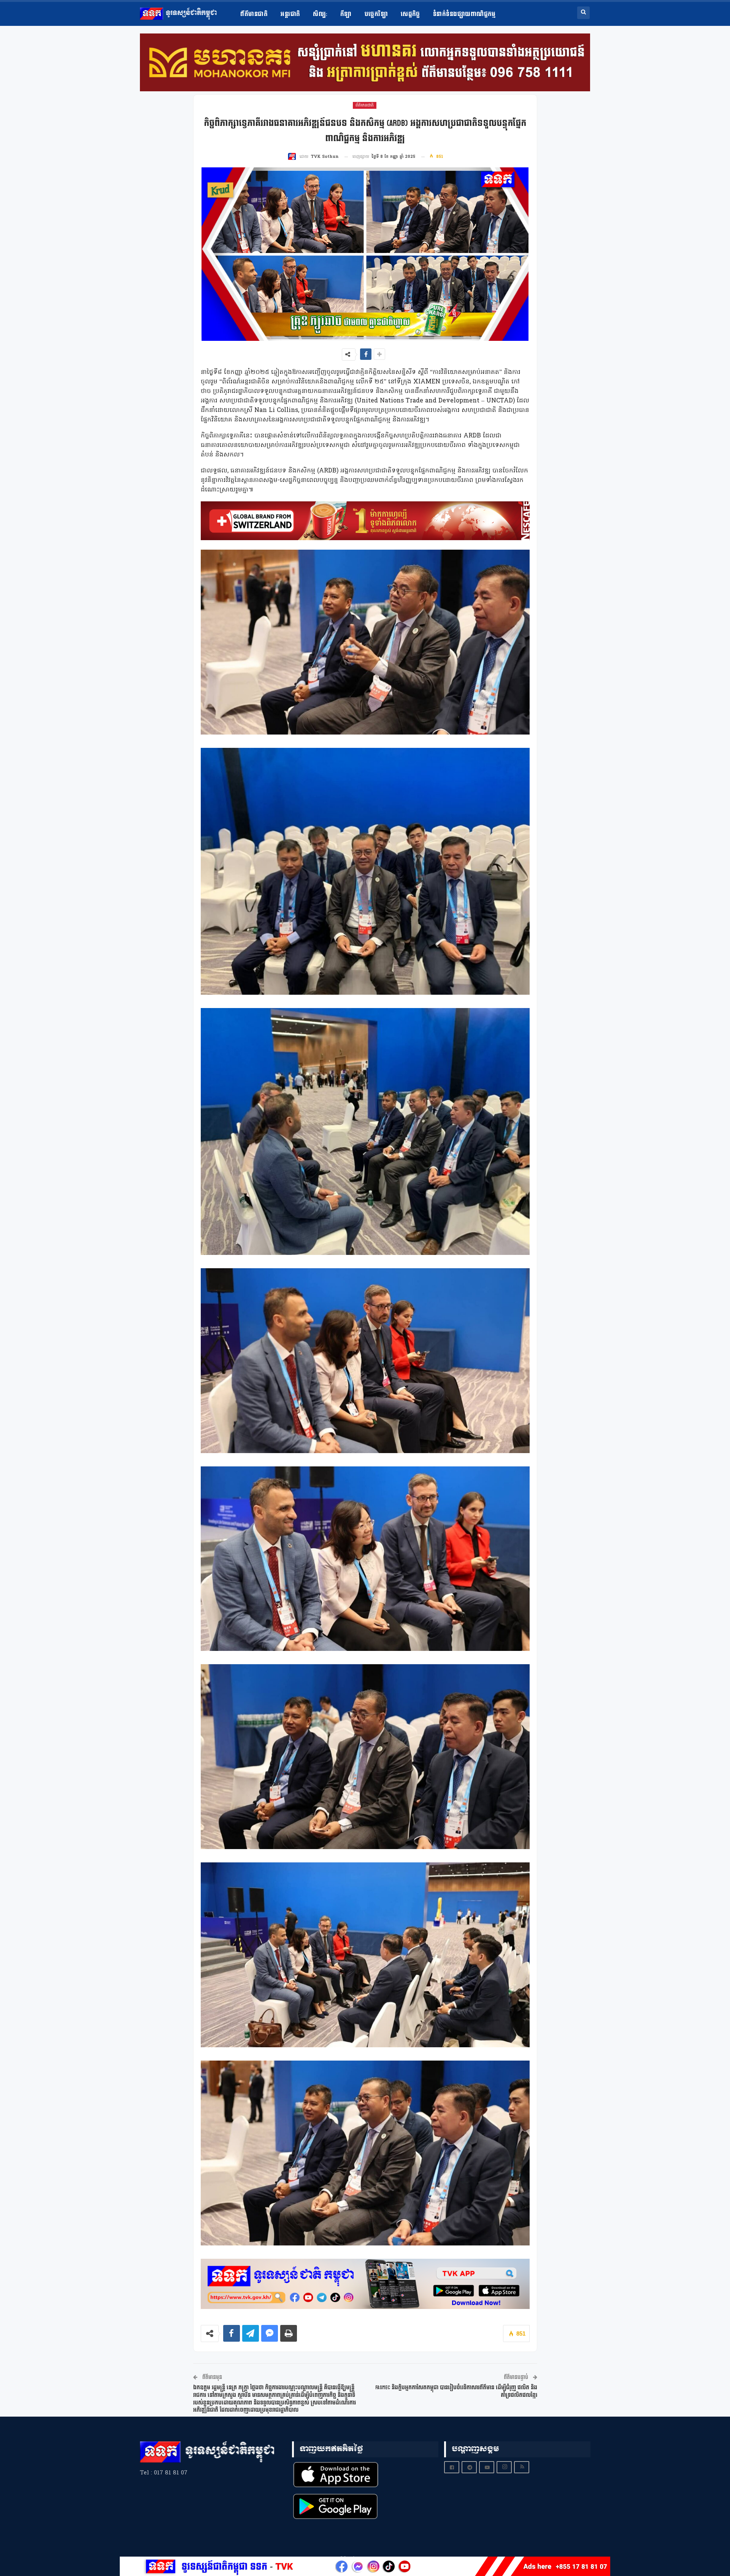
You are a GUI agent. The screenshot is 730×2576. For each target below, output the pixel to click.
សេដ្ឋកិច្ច (410, 14)
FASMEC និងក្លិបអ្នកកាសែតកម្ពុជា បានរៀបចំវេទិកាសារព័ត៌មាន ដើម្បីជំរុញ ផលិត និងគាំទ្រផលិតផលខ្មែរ (456, 2391)
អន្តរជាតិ (290, 14)
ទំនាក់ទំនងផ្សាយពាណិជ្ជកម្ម (464, 14)
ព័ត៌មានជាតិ (254, 14)
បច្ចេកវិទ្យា (376, 14)
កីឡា (346, 14)
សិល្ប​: (320, 14)
